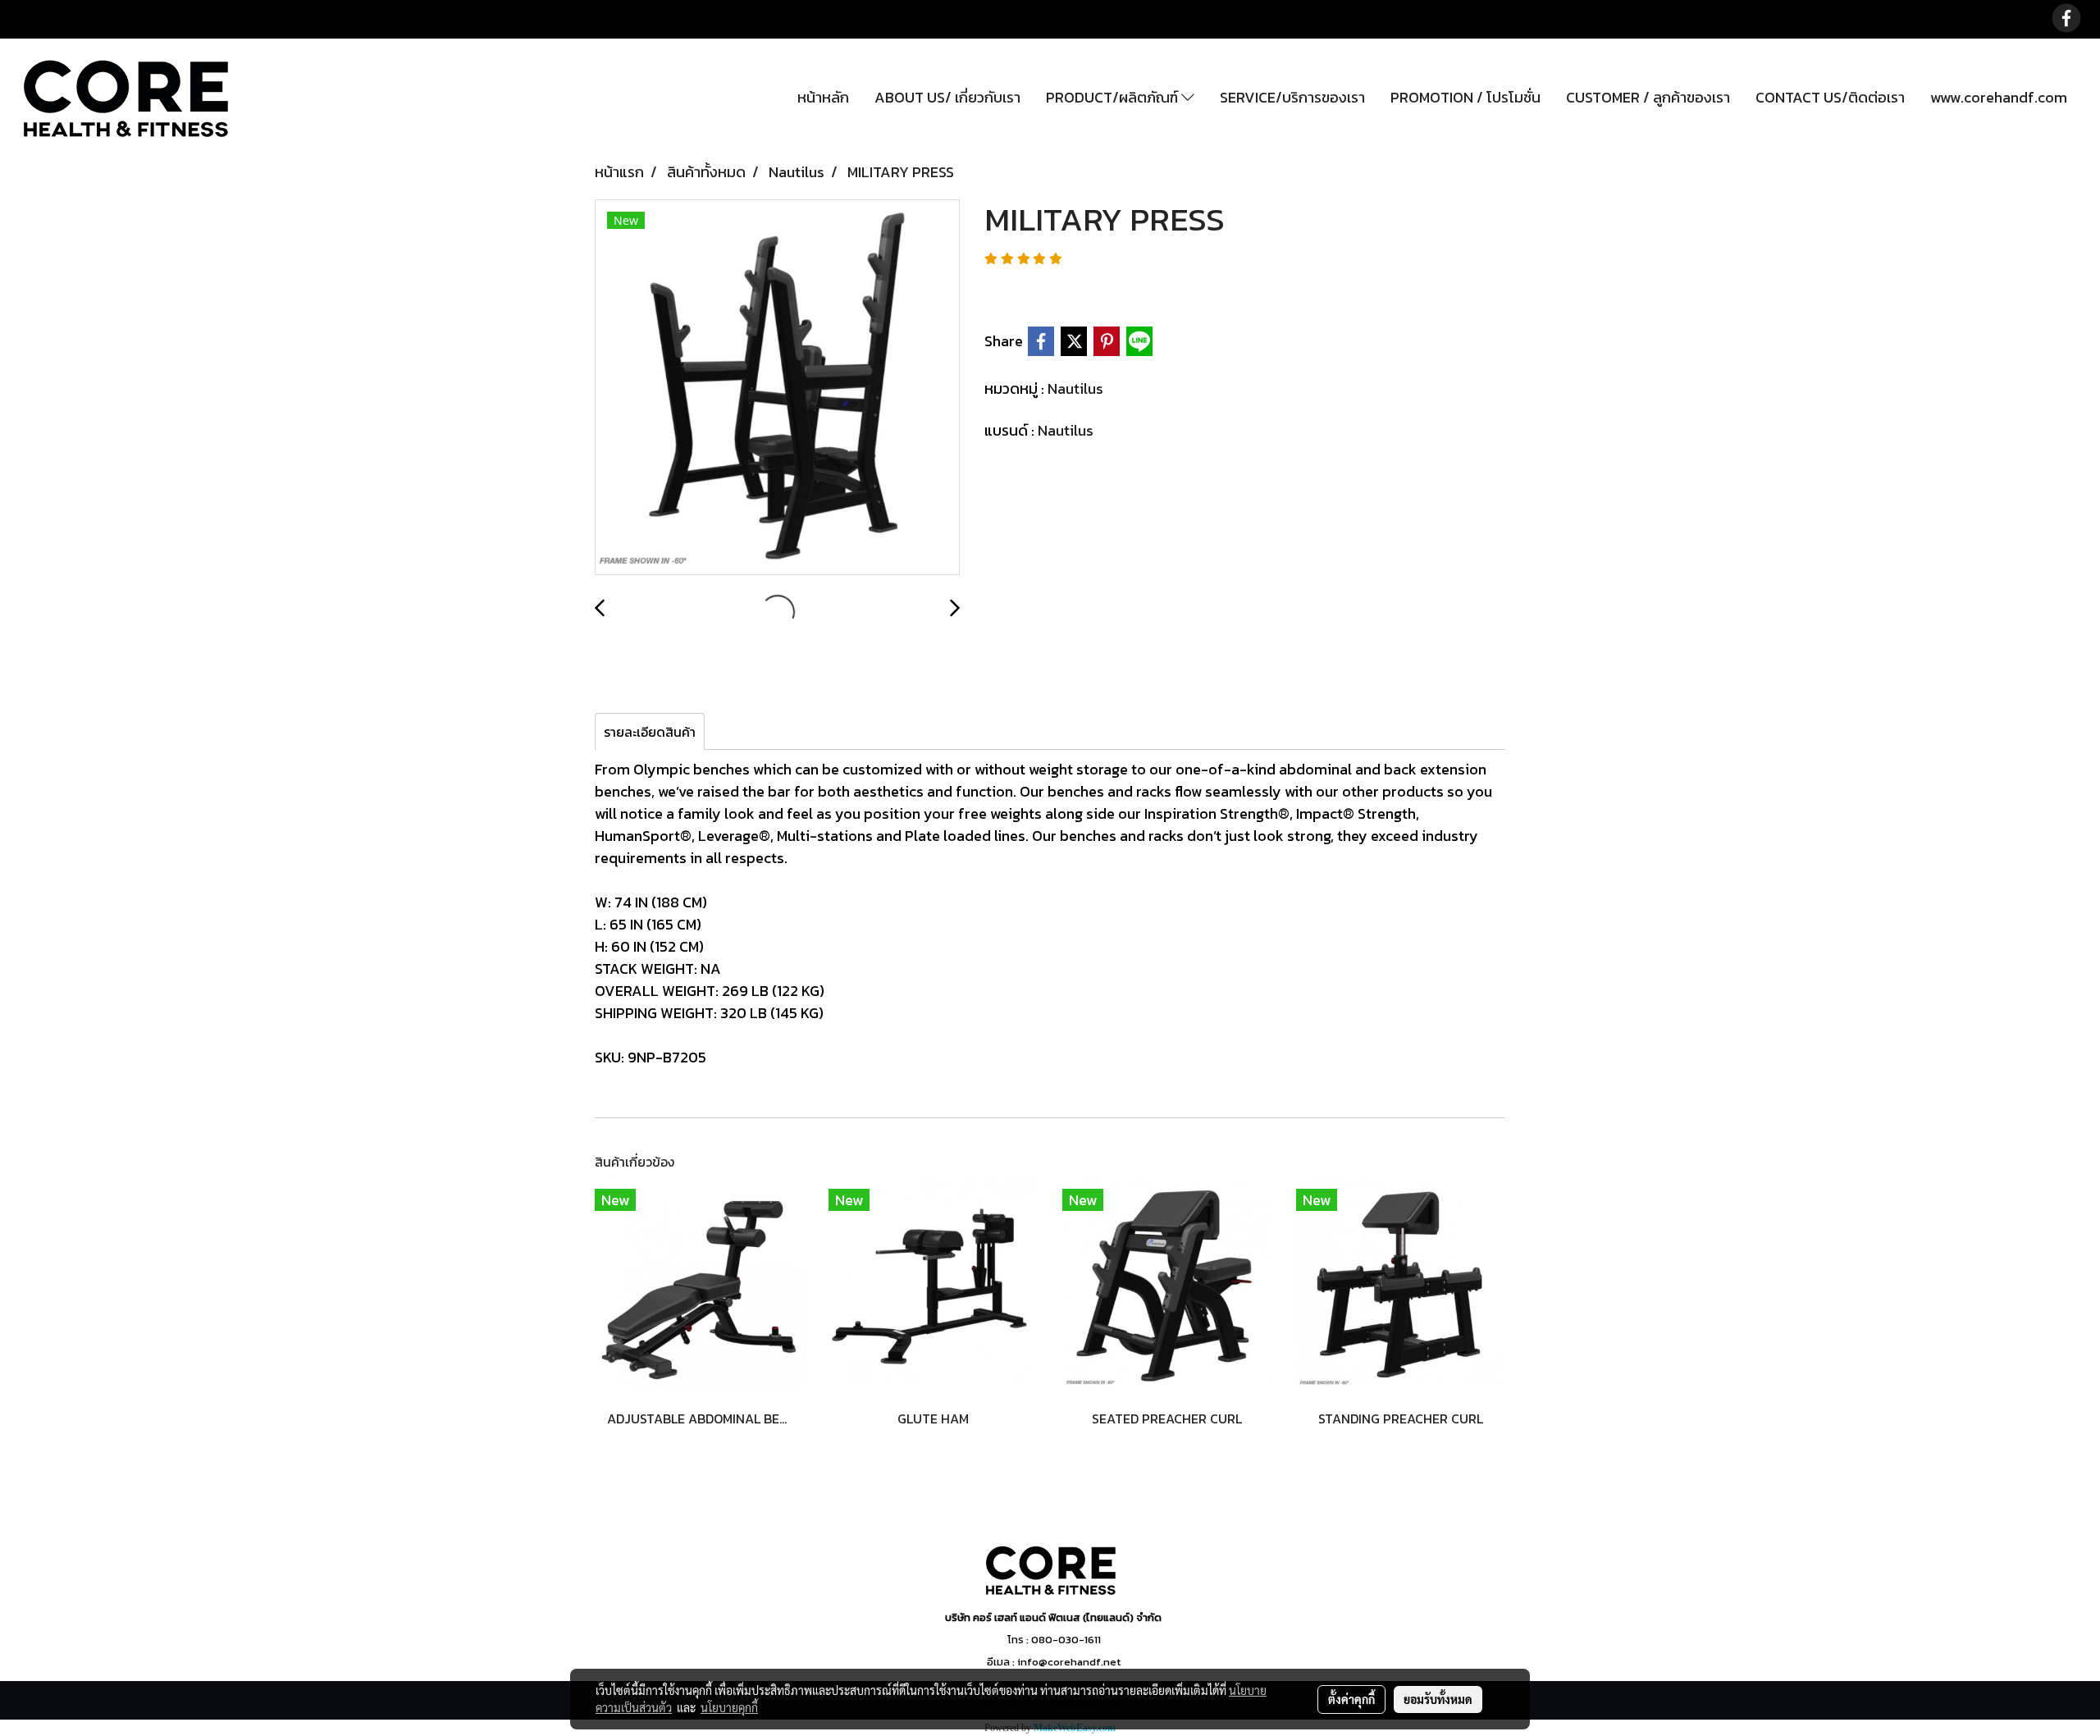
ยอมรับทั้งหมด (1438, 1699)
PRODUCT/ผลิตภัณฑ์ (1114, 97)
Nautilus (1075, 388)
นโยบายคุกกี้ (729, 1707)
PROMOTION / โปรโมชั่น (1465, 97)
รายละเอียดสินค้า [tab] (650, 732)
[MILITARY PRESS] (777, 388)
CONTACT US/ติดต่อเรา (1830, 97)
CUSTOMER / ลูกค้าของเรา (1648, 97)
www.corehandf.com (1999, 97)
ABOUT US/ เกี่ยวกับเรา (947, 97)
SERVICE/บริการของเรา (1292, 97)
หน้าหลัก (823, 97)
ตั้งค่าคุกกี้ (1351, 1699)
